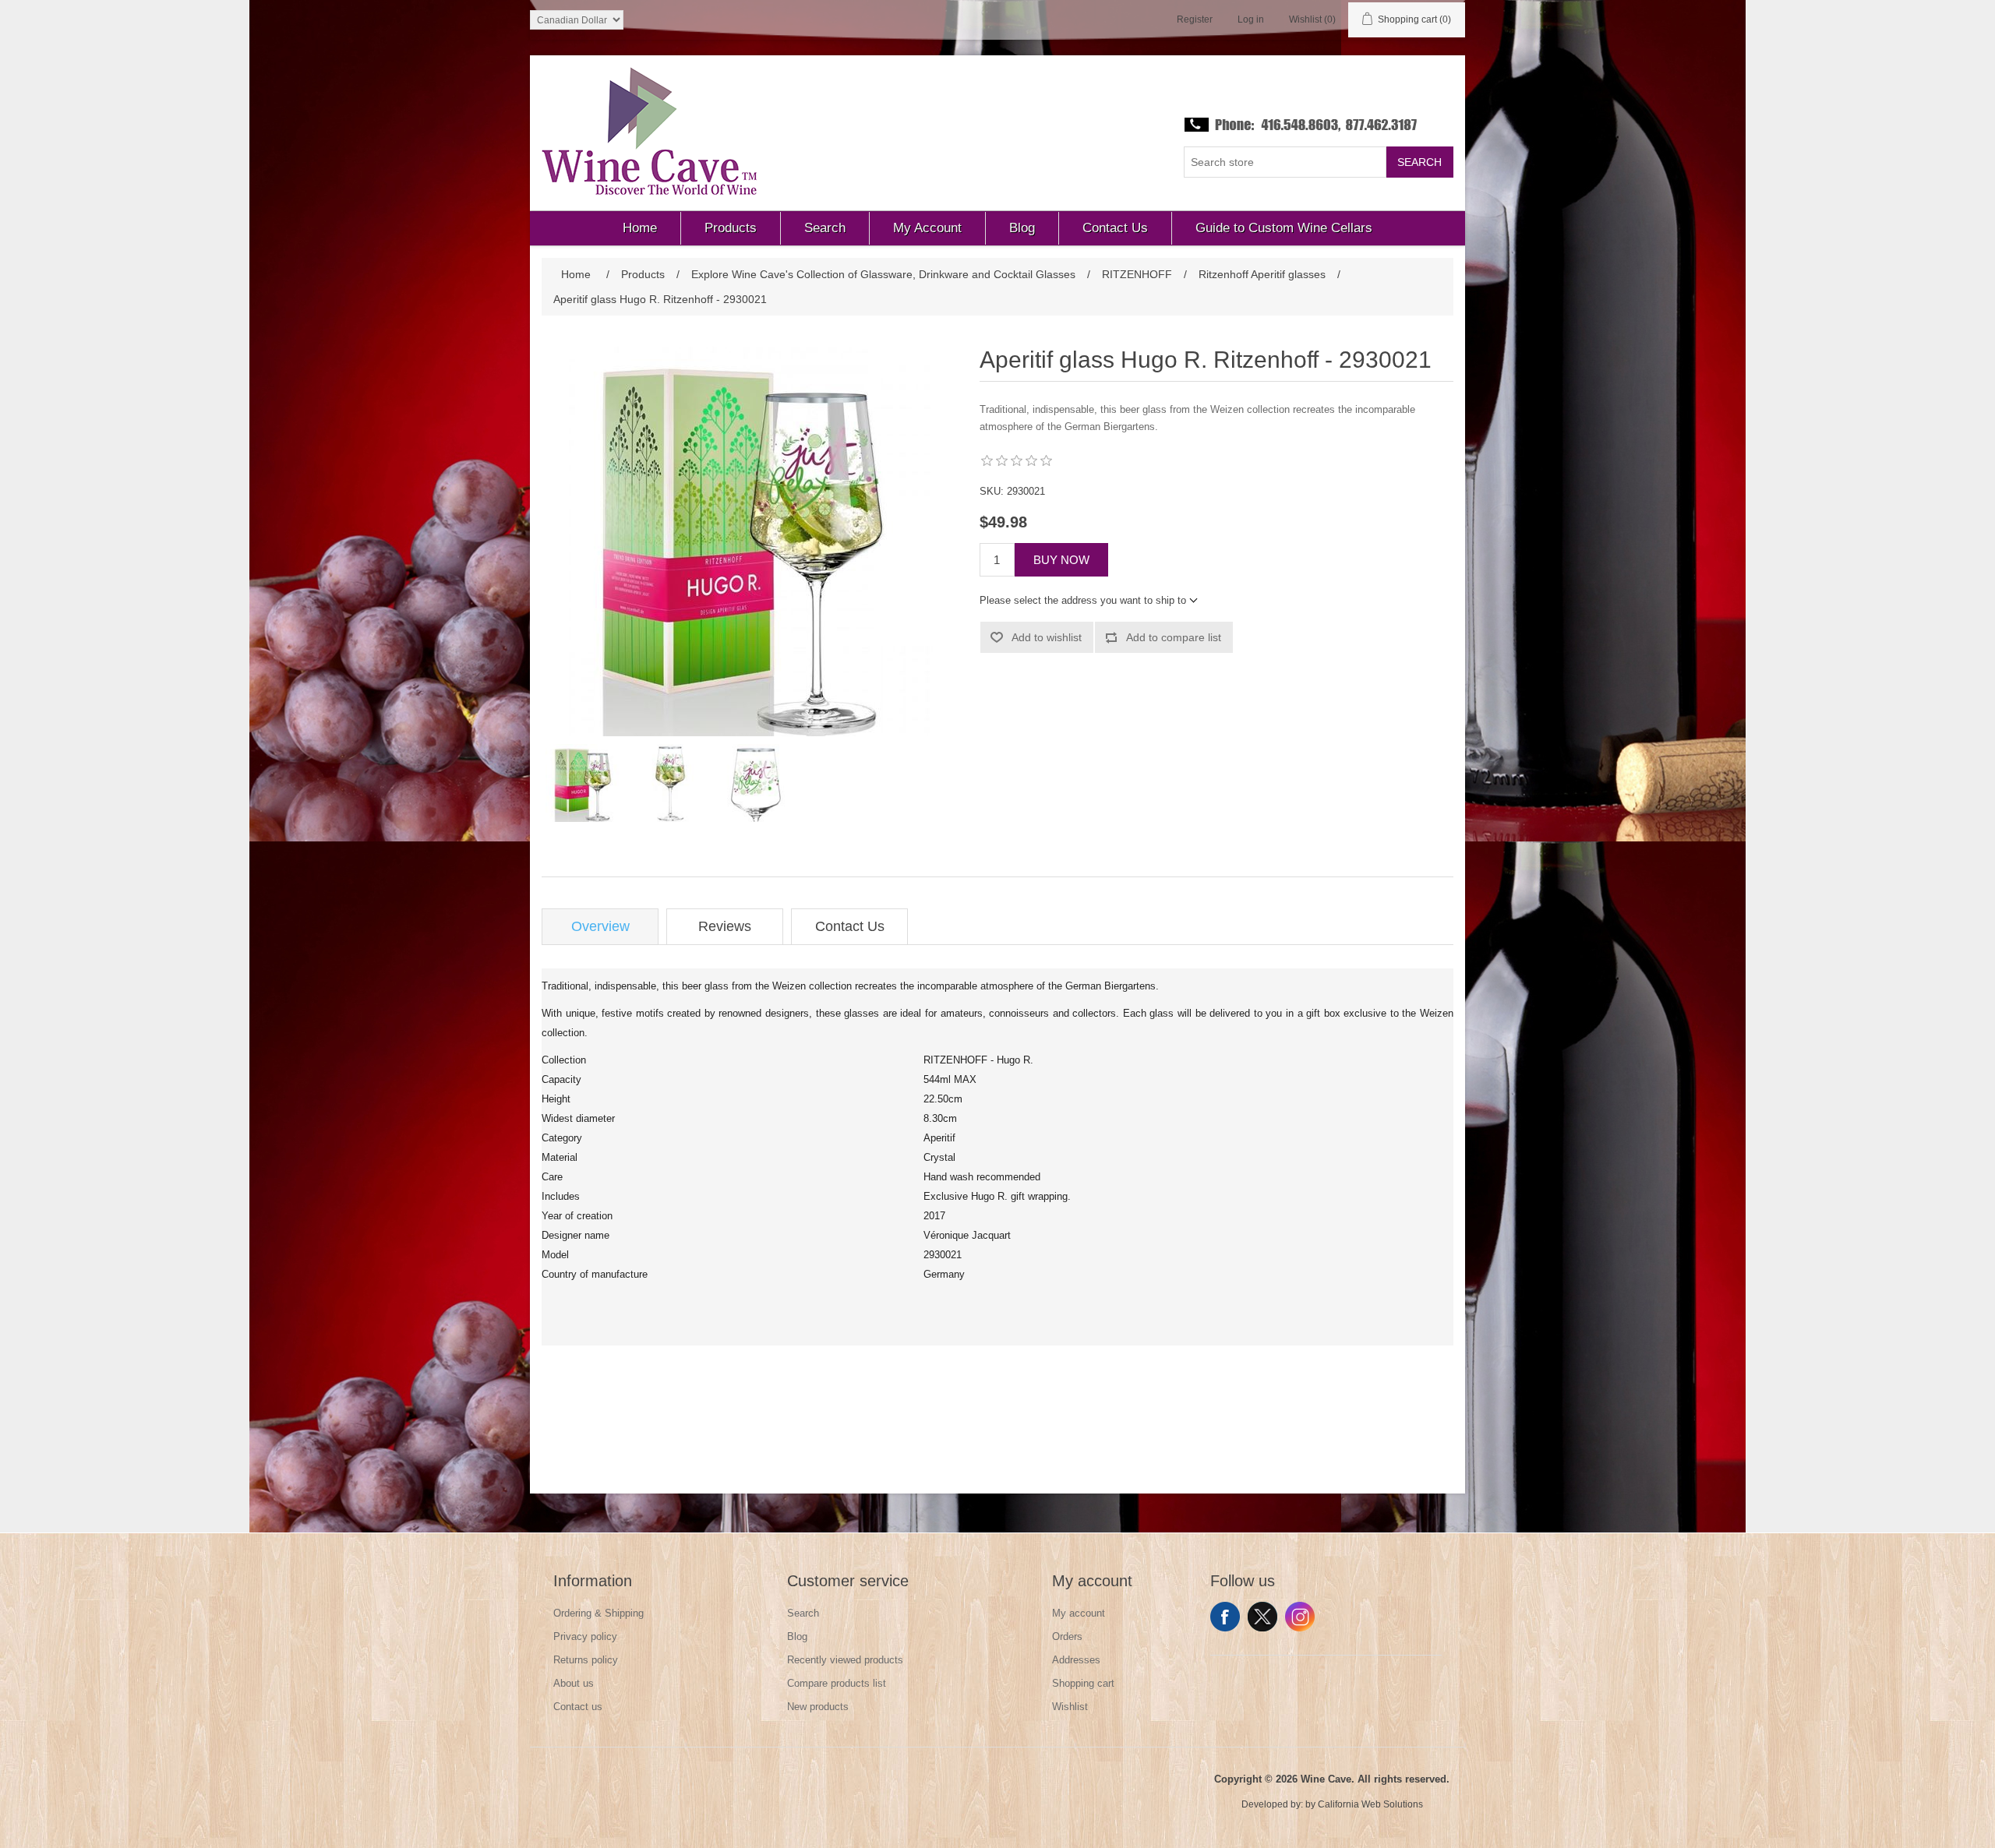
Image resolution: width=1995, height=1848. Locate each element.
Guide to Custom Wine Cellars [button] (1284, 228)
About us (574, 1683)
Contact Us (850, 926)
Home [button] (640, 228)
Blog (797, 1636)
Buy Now (1061, 560)
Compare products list (837, 1683)
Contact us (578, 1707)
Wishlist (1070, 1707)
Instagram (1300, 1617)
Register (1195, 19)
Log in (1251, 19)
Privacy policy (585, 1636)
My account (1079, 1613)
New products (818, 1707)
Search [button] (825, 228)
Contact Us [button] (1115, 228)
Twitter (1262, 1617)
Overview (600, 926)
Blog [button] (1022, 228)
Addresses (1076, 1660)
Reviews (725, 926)
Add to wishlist (1047, 637)
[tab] (600, 927)
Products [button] (731, 228)
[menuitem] (640, 228)
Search (1419, 162)
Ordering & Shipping (598, 1613)
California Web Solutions (1370, 1804)
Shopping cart (1083, 1683)
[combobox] (1285, 162)
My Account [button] (927, 228)
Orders (1067, 1636)
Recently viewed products (845, 1660)
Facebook (1225, 1617)
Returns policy (586, 1660)
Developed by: (1272, 1804)
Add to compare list (1174, 637)
